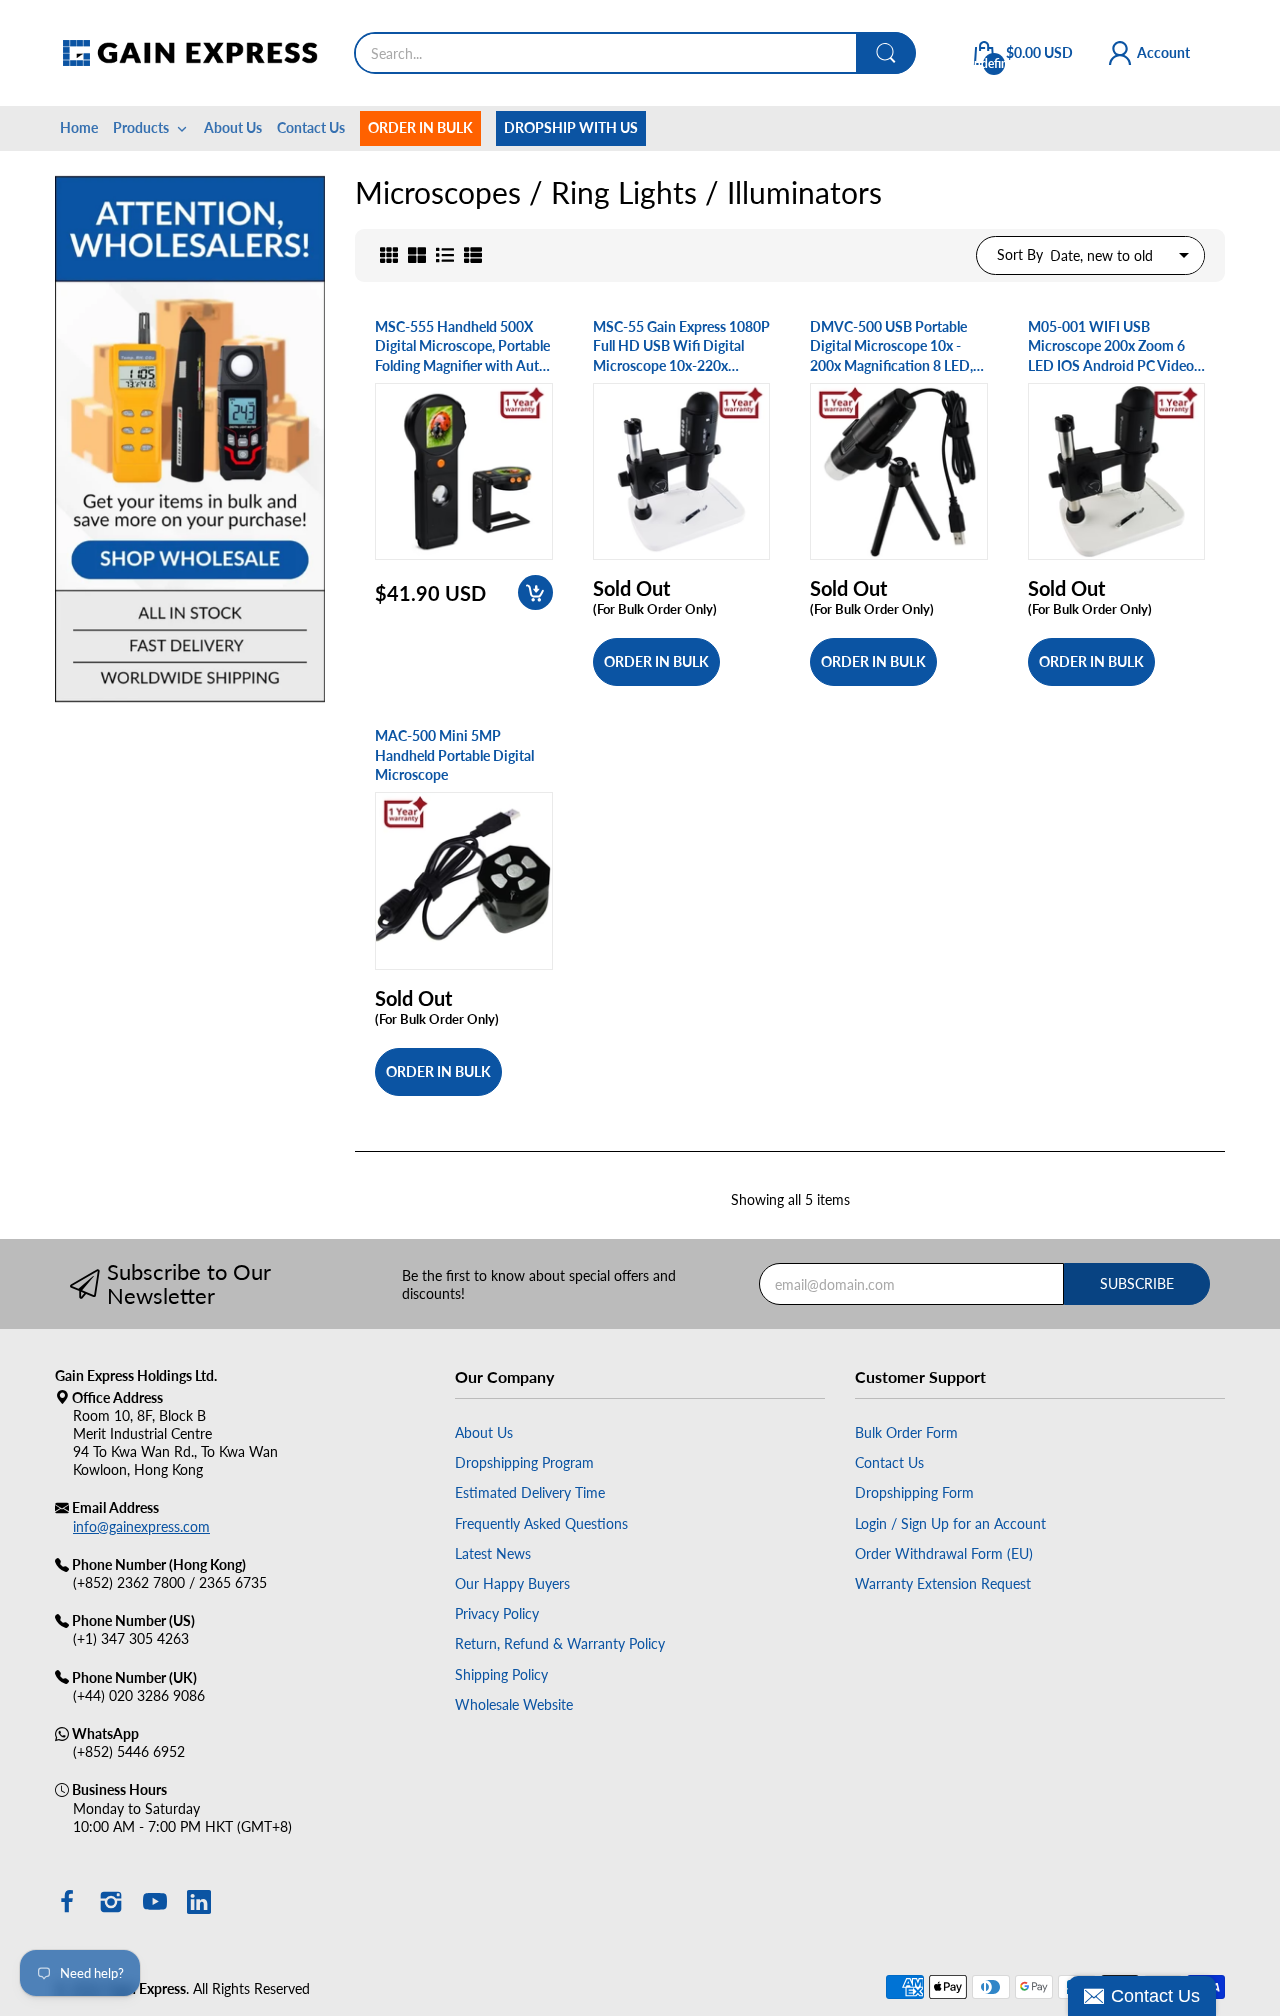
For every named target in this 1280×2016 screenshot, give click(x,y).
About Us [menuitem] (233, 127)
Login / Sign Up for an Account (950, 1523)
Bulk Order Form (906, 1432)
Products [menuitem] (141, 127)
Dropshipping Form (914, 1492)
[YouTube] (155, 1904)
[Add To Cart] (535, 592)
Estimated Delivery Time (530, 1492)
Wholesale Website (514, 1704)
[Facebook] (67, 1904)
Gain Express (146, 1988)
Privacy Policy (497, 1613)
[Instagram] (111, 1904)
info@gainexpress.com (141, 1526)
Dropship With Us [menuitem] (571, 127)
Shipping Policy (501, 1674)
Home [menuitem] (79, 127)
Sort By (1020, 254)
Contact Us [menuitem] (311, 127)
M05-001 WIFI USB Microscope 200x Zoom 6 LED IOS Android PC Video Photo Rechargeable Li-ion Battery (1111, 347)
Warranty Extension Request (943, 1583)
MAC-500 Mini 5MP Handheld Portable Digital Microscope (454, 755)
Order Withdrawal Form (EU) (944, 1553)
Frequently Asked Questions (541, 1523)
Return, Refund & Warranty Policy (560, 1643)
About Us (484, 1432)
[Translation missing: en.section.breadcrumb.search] (886, 53)
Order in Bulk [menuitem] (420, 127)
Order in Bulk (656, 661)
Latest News (493, 1553)
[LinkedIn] (199, 1904)
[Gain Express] (189, 53)
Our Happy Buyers (512, 1583)
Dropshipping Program (524, 1462)
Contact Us (889, 1462)
